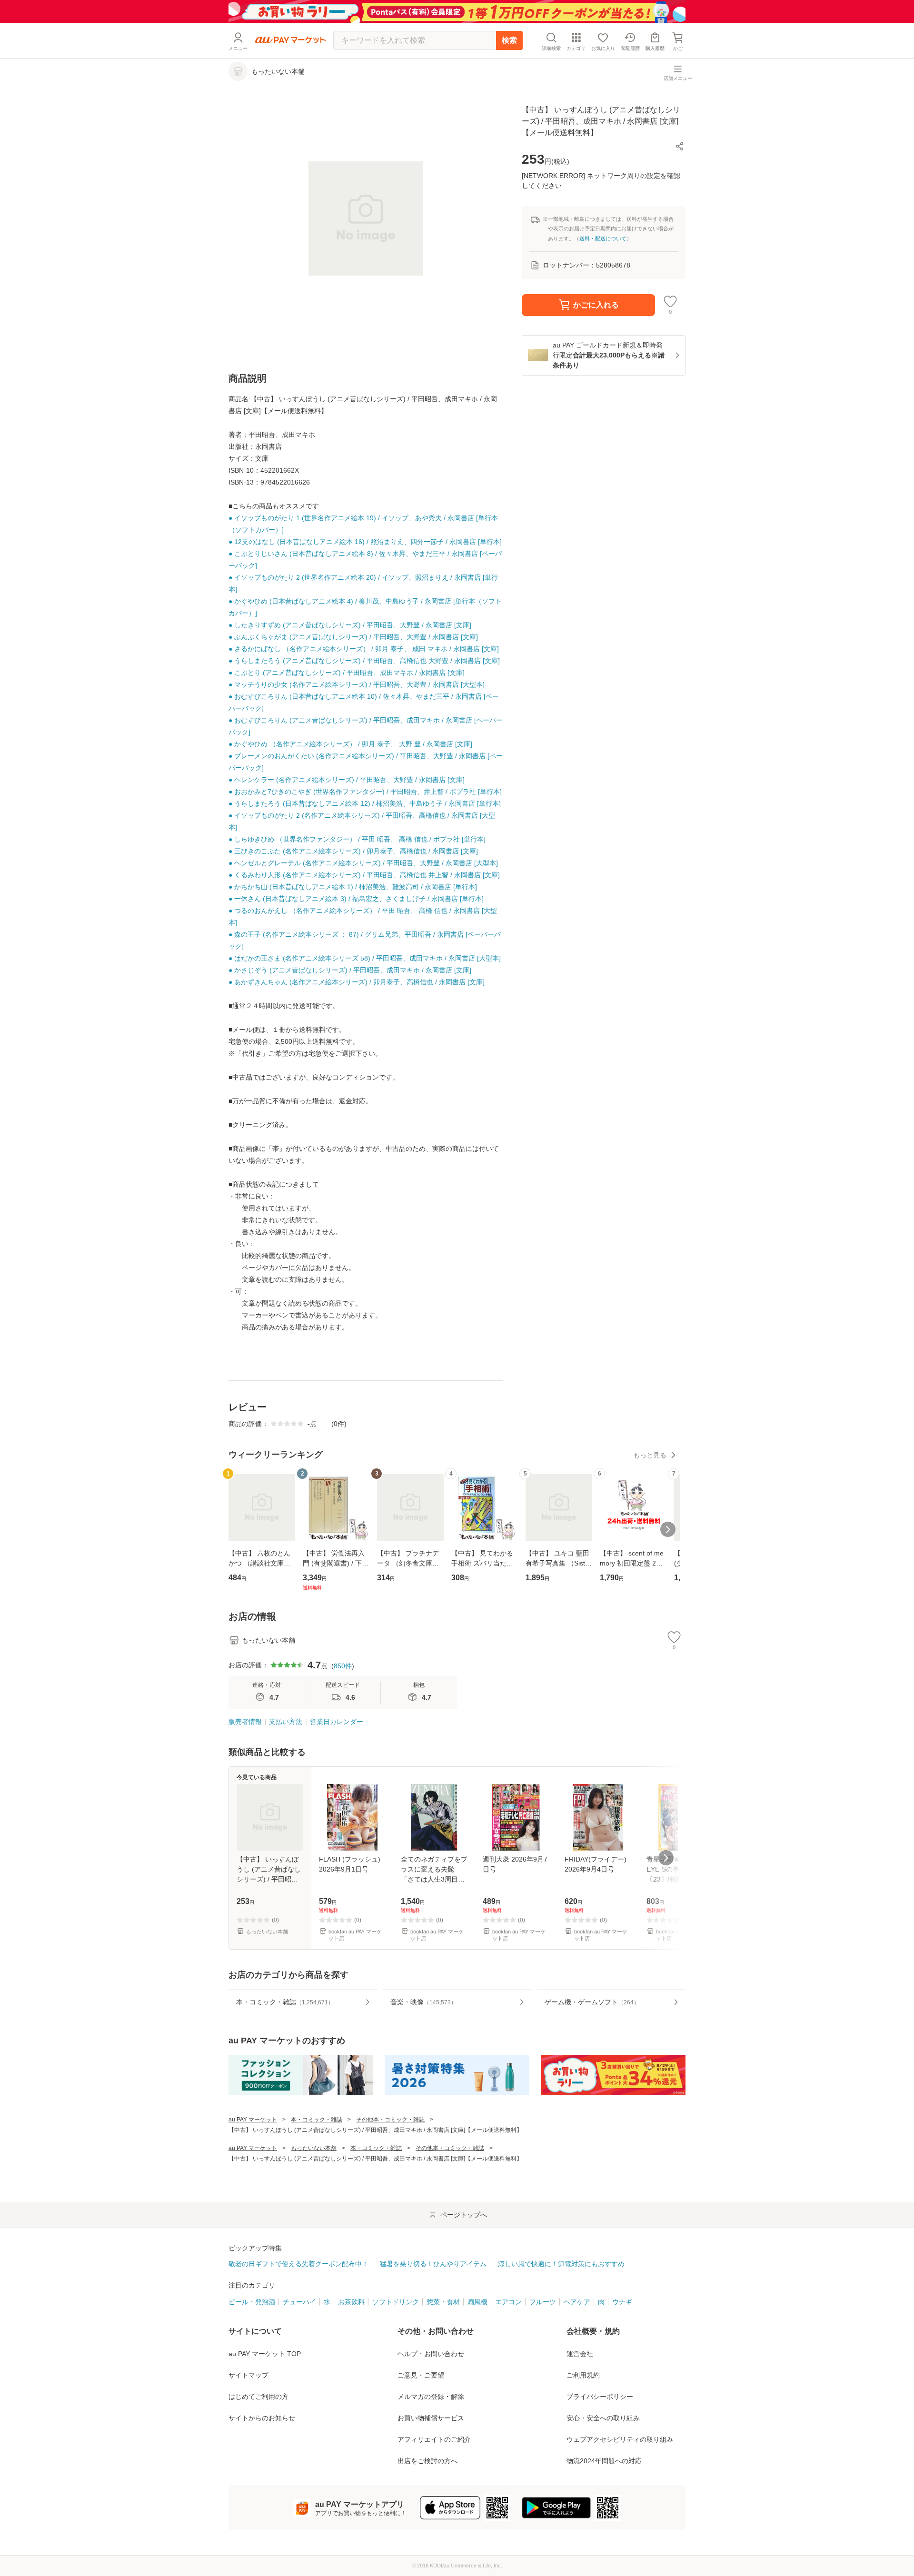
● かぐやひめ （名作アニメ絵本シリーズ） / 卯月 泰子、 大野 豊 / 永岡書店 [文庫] (350, 744)
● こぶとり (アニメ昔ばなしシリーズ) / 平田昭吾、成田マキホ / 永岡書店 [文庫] (347, 673)
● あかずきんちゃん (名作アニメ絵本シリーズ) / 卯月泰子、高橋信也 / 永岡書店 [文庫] (357, 982)
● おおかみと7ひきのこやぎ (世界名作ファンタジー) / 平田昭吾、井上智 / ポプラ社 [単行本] (365, 792)
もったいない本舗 (314, 2148)
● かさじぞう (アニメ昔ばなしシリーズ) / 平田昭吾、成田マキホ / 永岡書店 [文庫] (350, 970)
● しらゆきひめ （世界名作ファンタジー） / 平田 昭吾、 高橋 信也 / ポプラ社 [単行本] (357, 839)
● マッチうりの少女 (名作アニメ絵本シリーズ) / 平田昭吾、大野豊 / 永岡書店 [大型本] (357, 684)
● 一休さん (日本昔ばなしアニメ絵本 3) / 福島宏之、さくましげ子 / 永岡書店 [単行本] (356, 899)
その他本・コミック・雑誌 (390, 2120)
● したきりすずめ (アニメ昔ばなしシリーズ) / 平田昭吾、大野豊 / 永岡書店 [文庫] (350, 625)
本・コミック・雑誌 (317, 2120)
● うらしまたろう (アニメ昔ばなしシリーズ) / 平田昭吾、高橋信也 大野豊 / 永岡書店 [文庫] (364, 661)
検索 (509, 40)
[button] (680, 146)
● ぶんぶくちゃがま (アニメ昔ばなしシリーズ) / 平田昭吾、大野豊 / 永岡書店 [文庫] (353, 637)
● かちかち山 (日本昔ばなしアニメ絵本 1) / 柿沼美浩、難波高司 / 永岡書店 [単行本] (353, 887)
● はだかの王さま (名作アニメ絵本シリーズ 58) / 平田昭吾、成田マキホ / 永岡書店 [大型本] (365, 958)
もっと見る (650, 1455)
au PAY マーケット (253, 2120)
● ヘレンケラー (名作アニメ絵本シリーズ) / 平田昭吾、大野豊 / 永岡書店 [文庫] (347, 780)
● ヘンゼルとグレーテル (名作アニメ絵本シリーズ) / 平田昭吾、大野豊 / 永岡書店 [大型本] (363, 863)
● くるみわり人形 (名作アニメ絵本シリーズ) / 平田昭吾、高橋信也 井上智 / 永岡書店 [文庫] (364, 875)
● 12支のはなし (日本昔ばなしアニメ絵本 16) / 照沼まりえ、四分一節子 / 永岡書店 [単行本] (365, 542)
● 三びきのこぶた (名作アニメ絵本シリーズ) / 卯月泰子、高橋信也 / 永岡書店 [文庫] (353, 851)
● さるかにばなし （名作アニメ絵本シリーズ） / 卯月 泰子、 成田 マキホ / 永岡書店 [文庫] (364, 649)
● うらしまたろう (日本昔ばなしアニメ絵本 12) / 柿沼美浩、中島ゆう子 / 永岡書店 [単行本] (365, 803)
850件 (343, 1666)
